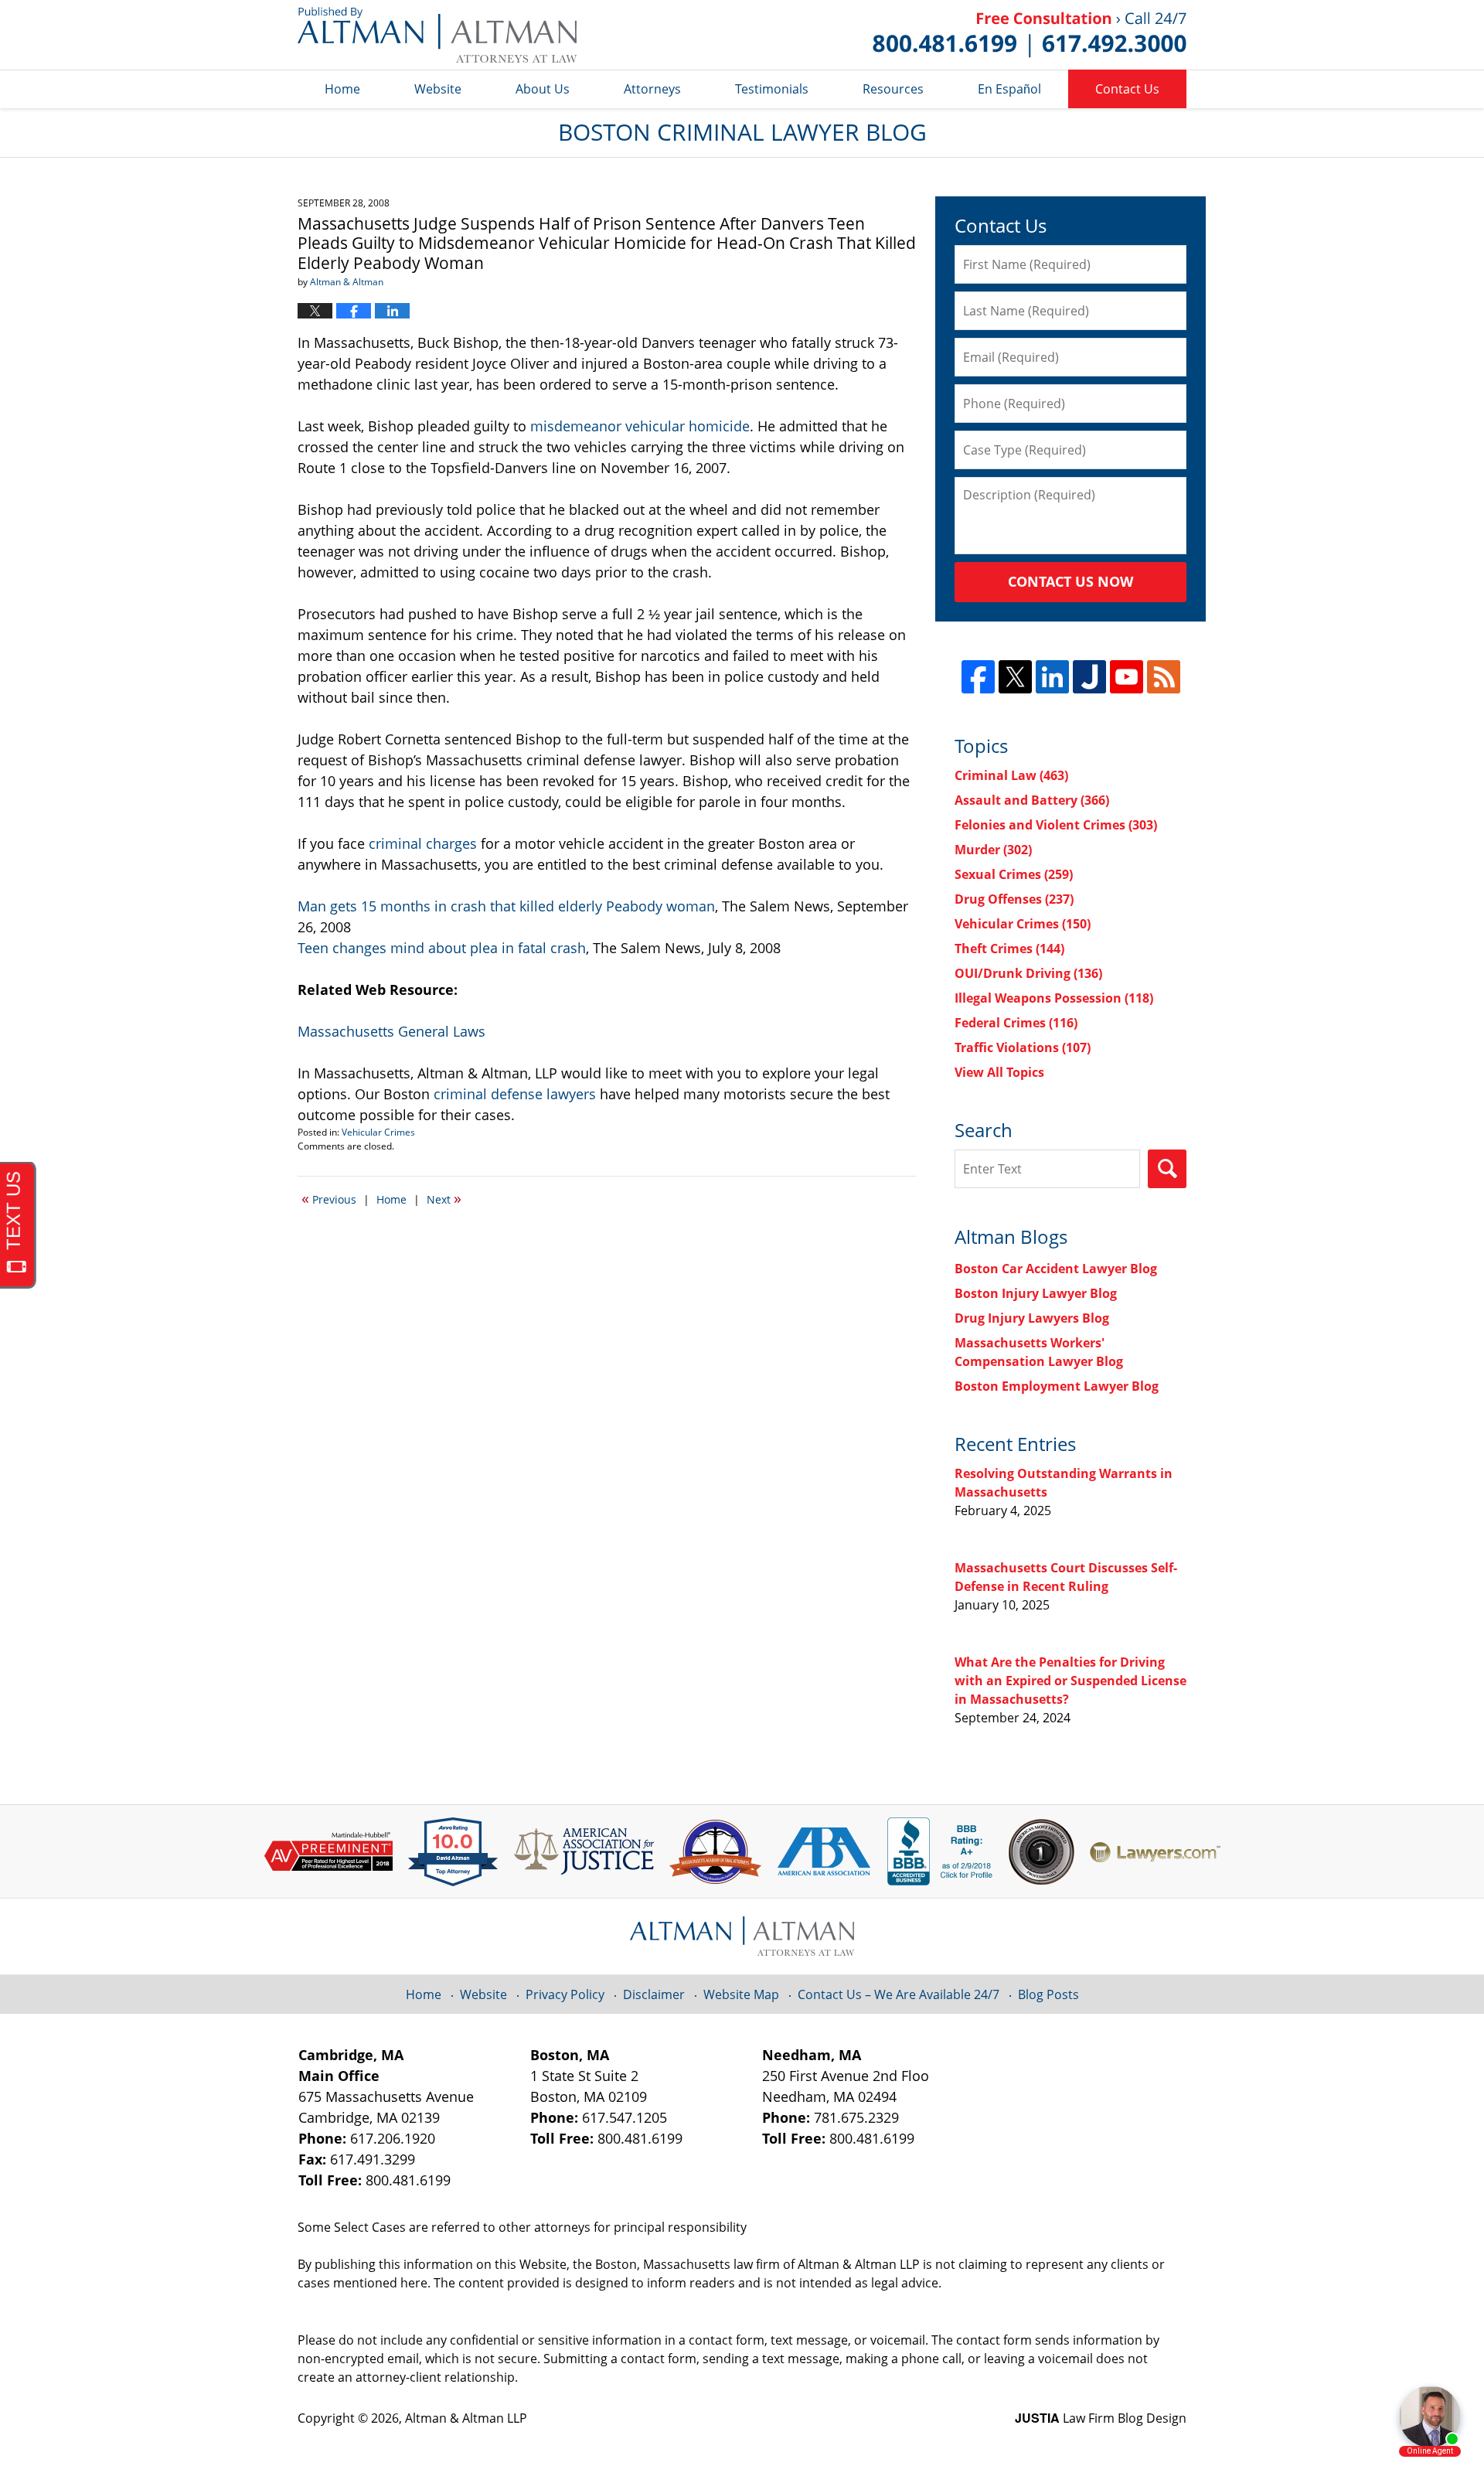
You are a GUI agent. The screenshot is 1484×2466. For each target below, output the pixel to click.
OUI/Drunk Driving (1028, 973)
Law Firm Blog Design (1101, 2418)
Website (438, 89)
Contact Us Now (1070, 581)
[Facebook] (978, 677)
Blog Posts (1048, 1994)
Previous (329, 1198)
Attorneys (652, 89)
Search (1167, 1169)
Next (444, 1198)
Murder (993, 850)
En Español (1009, 89)
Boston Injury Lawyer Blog (1036, 1293)
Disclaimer (654, 1994)
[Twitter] (1015, 677)
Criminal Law (1011, 775)
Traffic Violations (1023, 1047)
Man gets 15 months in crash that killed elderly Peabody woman (506, 906)
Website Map (741, 1994)
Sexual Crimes (1014, 874)
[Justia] (1089, 677)
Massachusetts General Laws (391, 1031)
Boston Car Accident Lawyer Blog (1056, 1269)
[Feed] (1164, 677)
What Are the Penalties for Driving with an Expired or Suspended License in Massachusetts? (1070, 1681)
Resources (893, 89)
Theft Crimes (1009, 949)
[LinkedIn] (1052, 677)
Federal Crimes (1016, 1023)
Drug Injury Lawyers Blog (1032, 1318)
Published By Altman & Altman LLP (1030, 35)
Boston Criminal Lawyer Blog (437, 35)
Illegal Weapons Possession (1054, 998)
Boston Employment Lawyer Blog (1057, 1386)
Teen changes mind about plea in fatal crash (442, 948)
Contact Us (1127, 89)
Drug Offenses (1014, 899)
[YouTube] (1127, 677)
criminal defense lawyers (515, 1094)
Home (342, 89)
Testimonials (772, 89)
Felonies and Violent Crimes (1056, 825)
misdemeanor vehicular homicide (640, 426)
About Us (543, 89)
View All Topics (999, 1072)
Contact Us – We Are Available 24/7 (899, 1994)
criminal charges (423, 843)
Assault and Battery (1032, 800)
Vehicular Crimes (378, 1132)
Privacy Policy (565, 1994)
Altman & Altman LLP (466, 2418)
